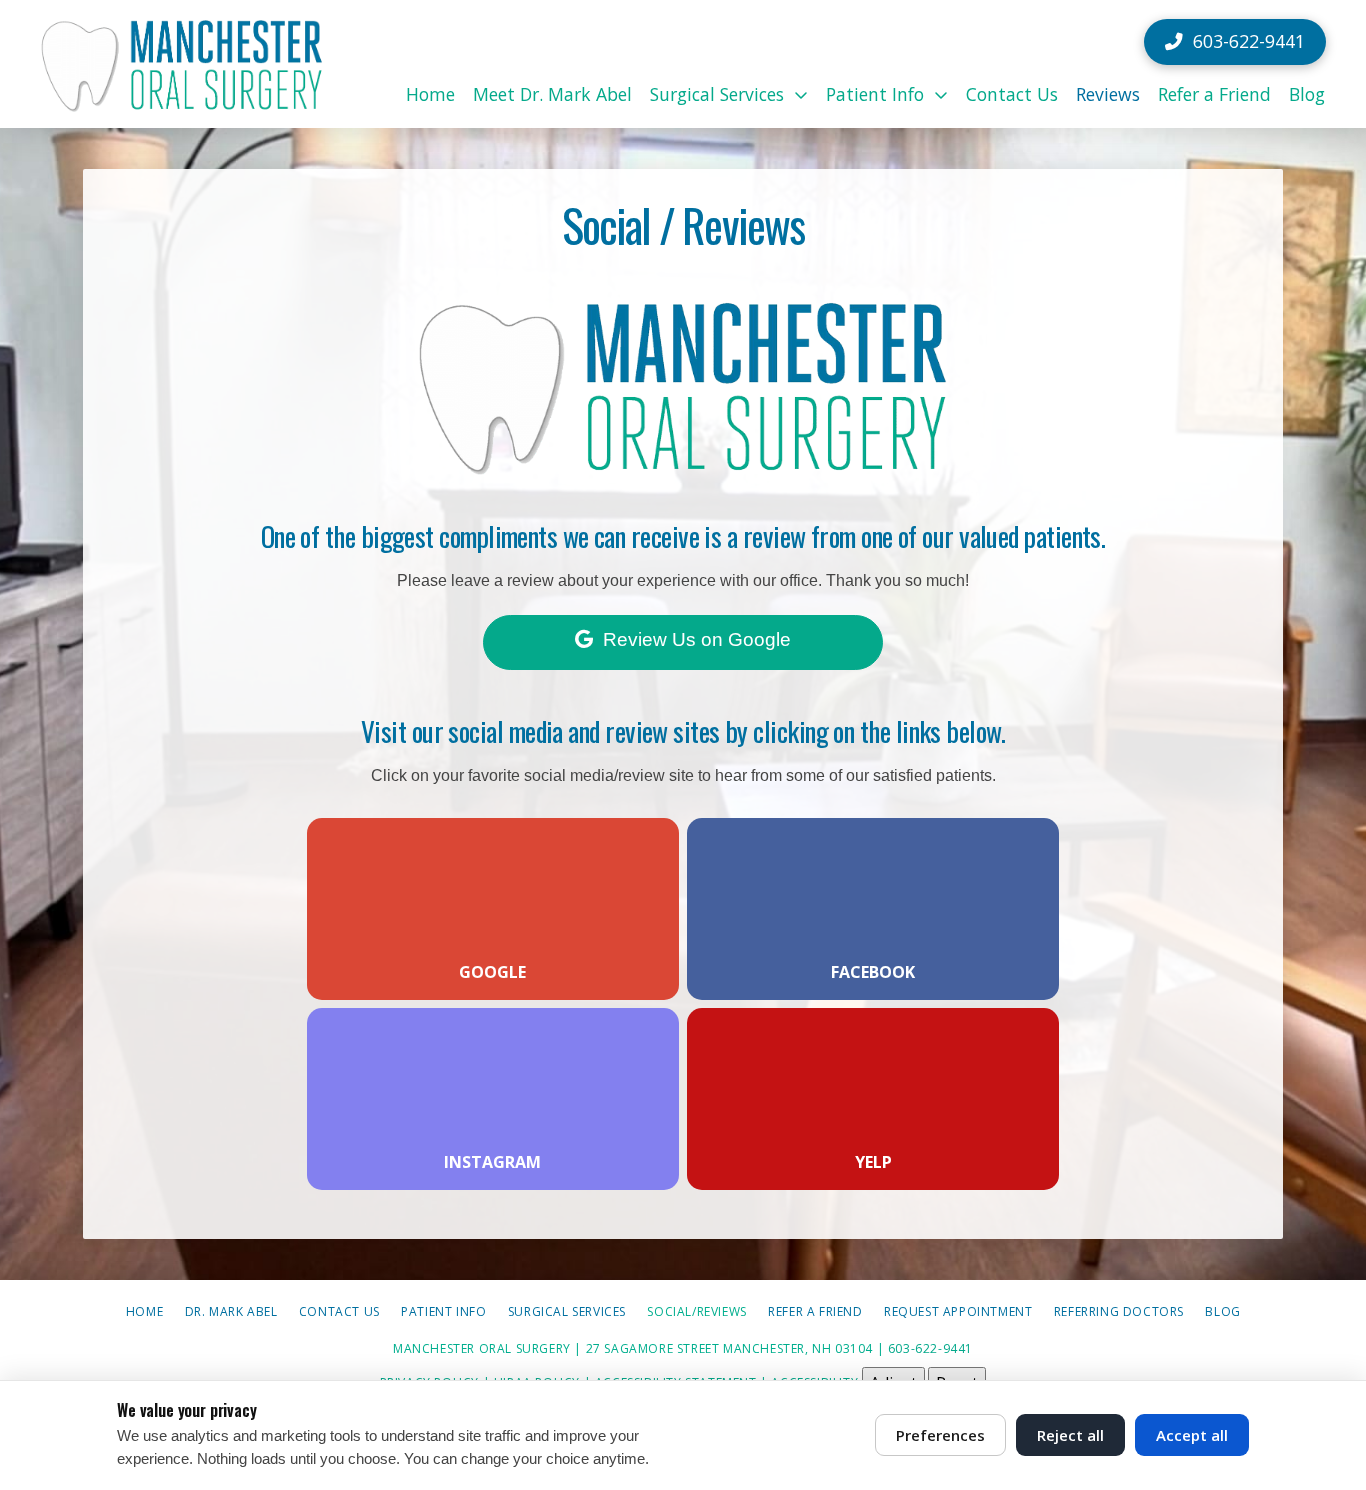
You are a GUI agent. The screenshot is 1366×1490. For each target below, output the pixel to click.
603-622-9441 (930, 1348)
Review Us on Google (697, 639)
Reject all (1070, 1435)
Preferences (940, 1435)
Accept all (1192, 1435)
